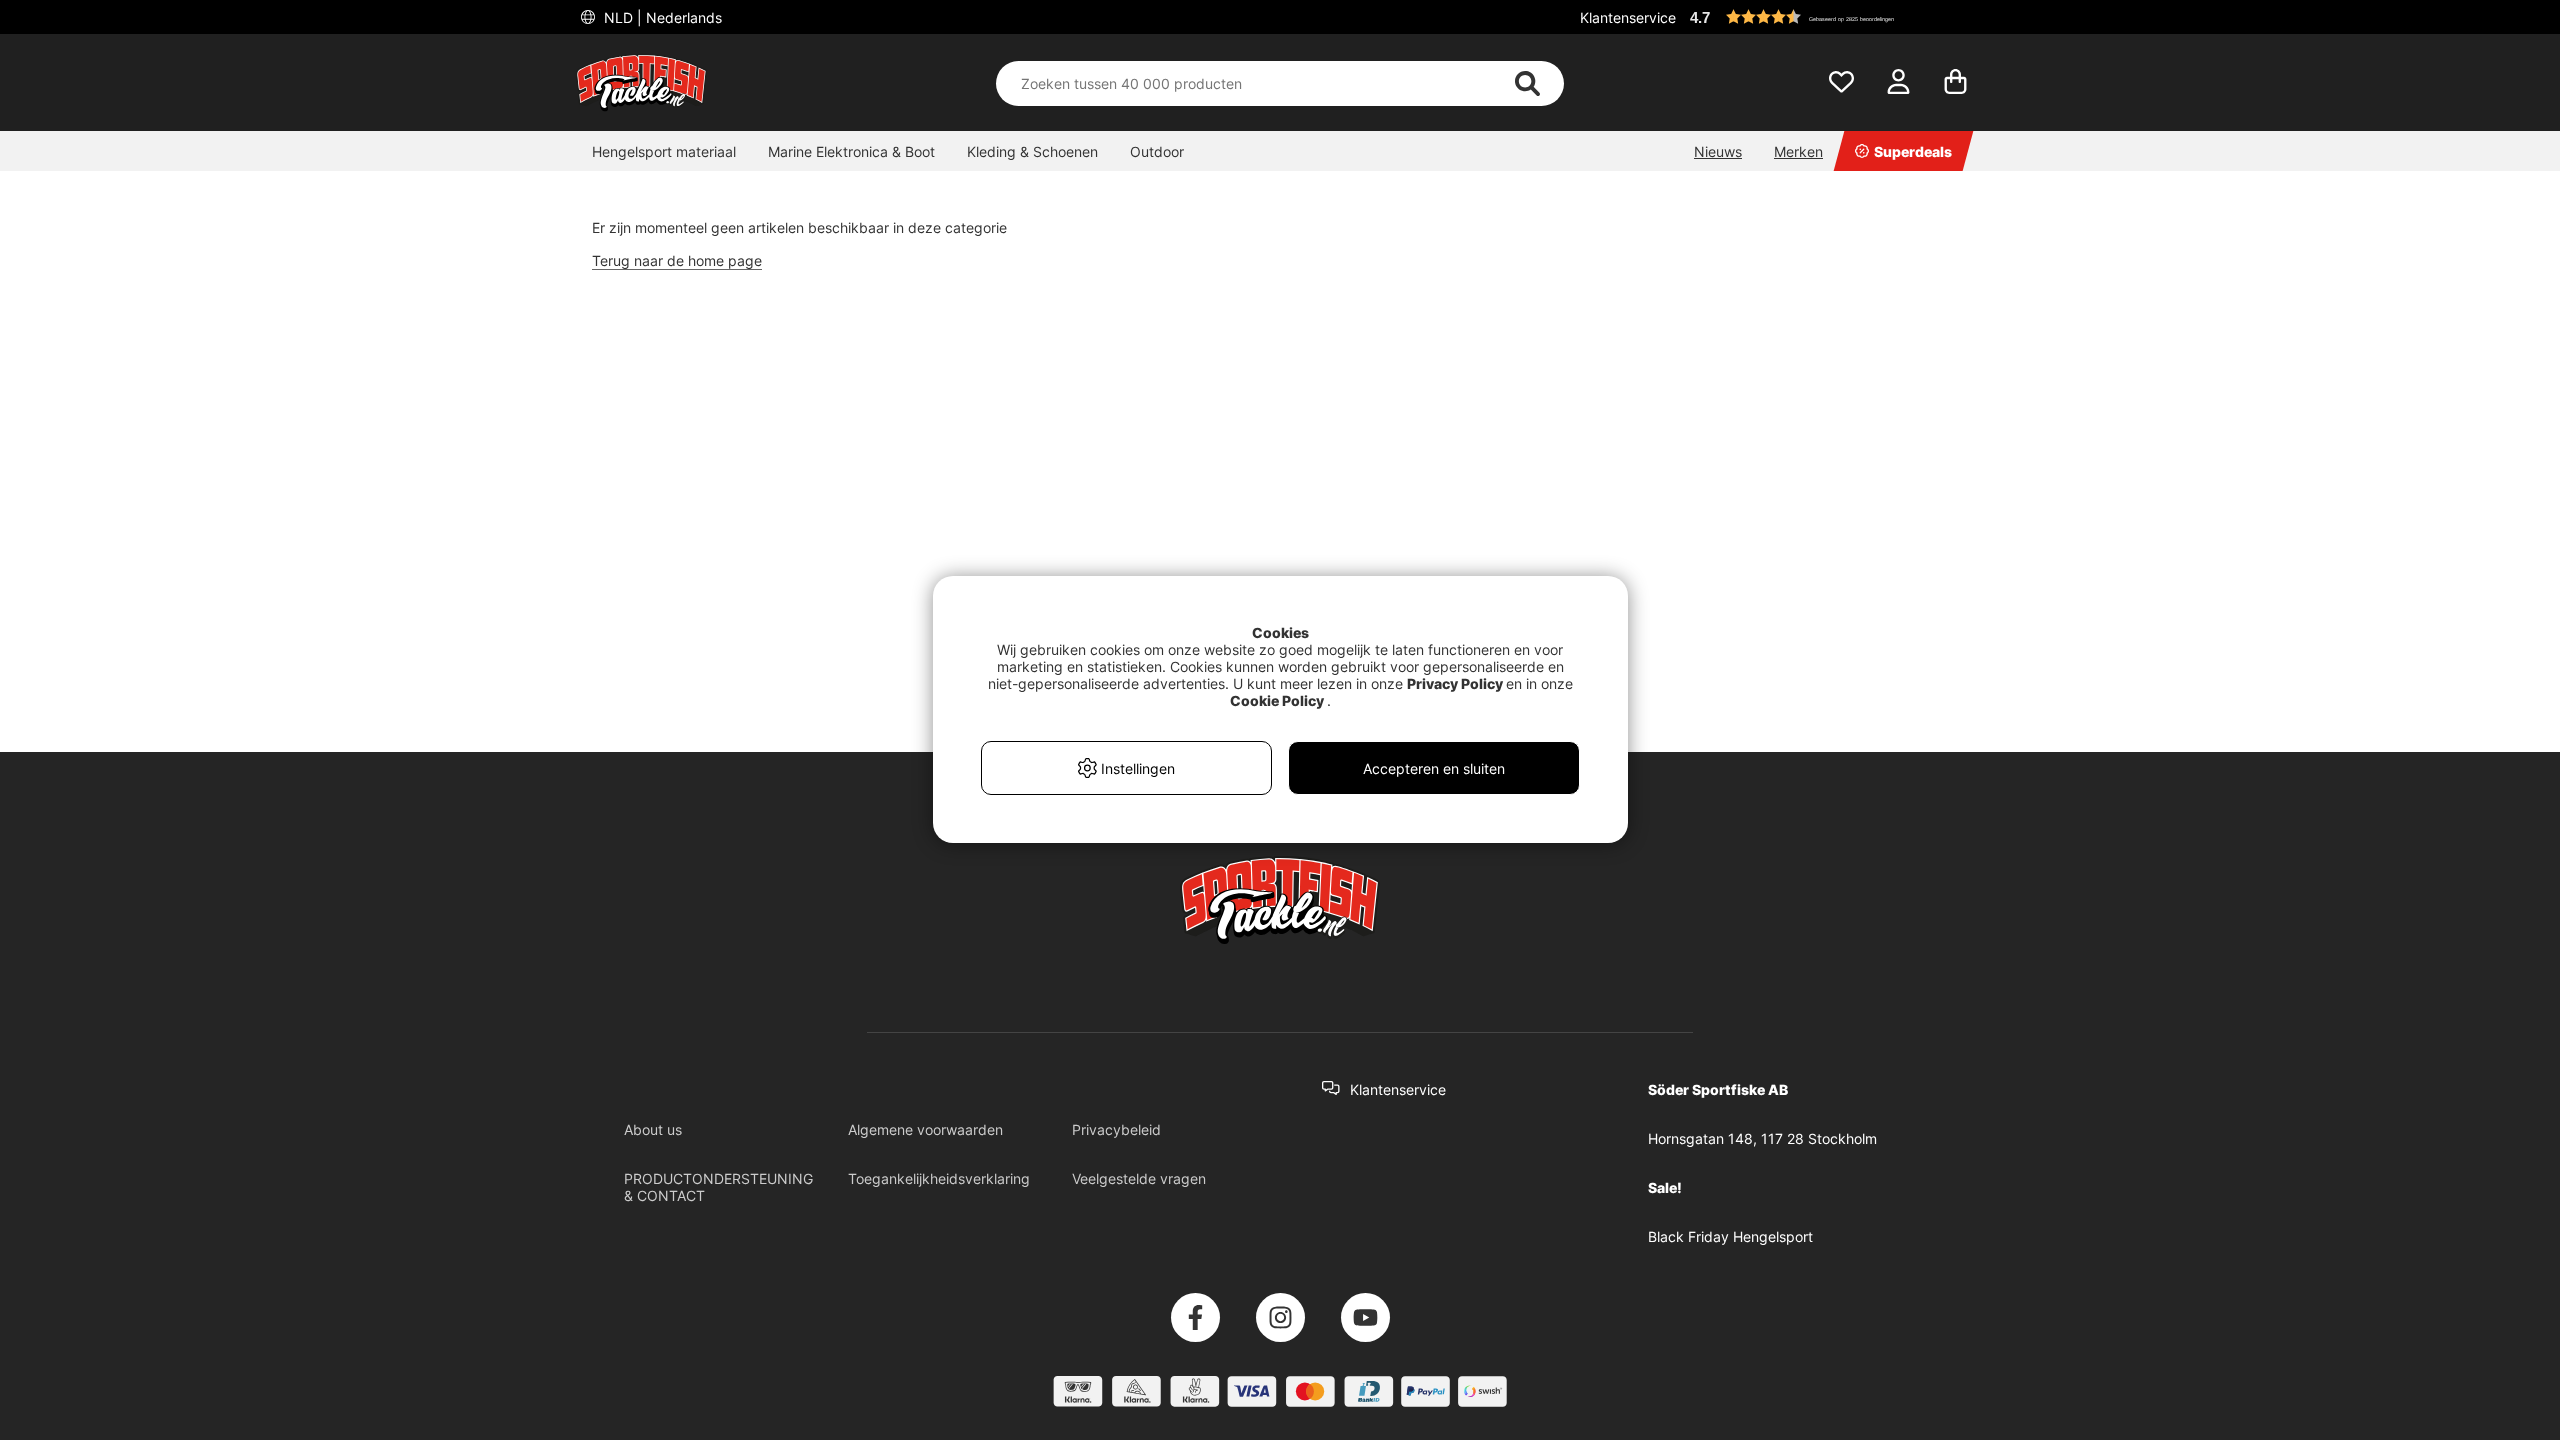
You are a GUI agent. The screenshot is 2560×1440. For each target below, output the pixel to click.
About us (653, 1129)
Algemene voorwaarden (925, 1129)
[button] (1834, 17)
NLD (661, 17)
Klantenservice (1628, 17)
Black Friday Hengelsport (1730, 1236)
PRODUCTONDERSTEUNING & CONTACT (718, 1187)
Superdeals (1913, 151)
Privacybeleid (1116, 1129)
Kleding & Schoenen (1032, 151)
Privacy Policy (1455, 683)
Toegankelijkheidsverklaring (939, 1178)
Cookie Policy (1277, 700)
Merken (1798, 151)
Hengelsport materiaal (664, 151)
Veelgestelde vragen (1139, 1178)
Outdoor (1157, 151)
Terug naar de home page (677, 260)
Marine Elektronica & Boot (851, 151)
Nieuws (1718, 151)
